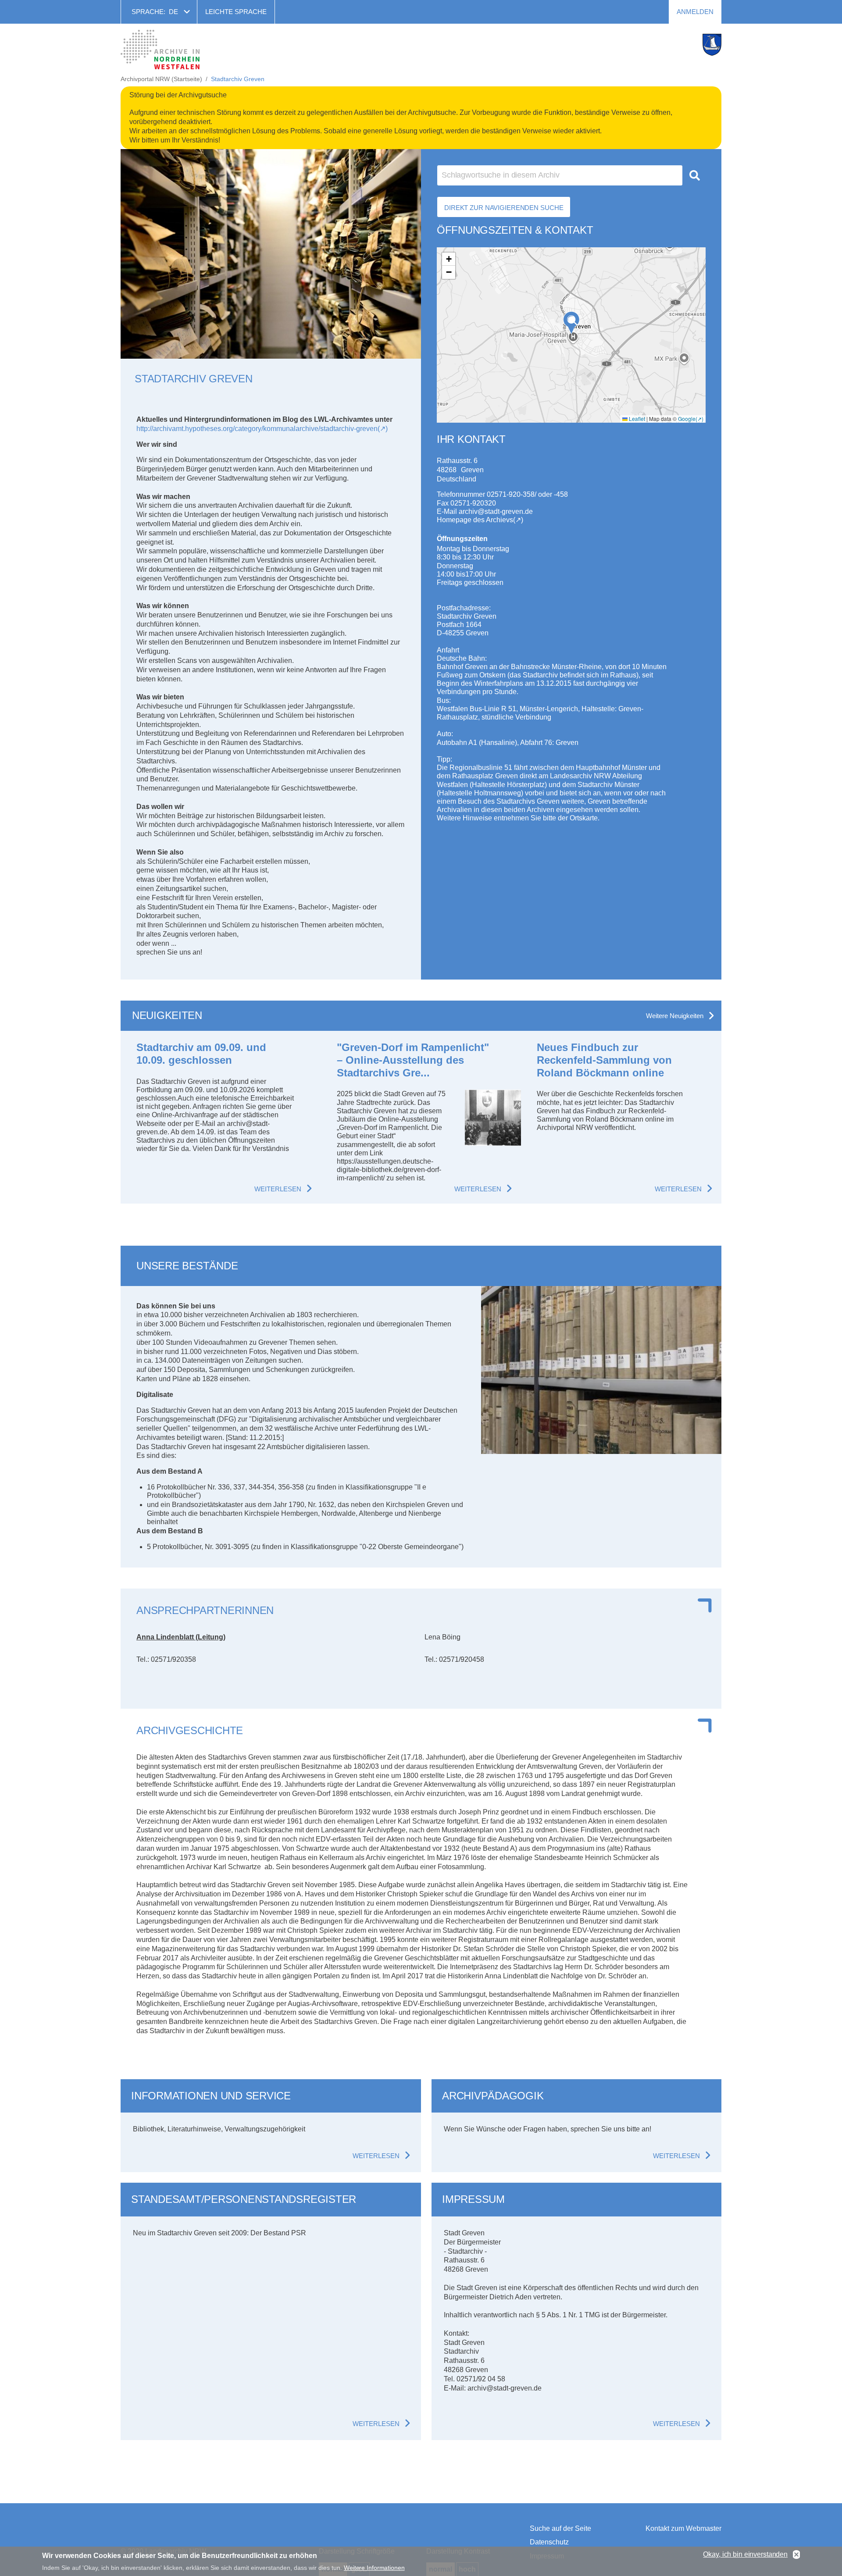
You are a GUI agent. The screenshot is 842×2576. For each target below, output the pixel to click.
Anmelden (695, 12)
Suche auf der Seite (560, 2528)
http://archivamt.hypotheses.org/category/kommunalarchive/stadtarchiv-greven (257, 429)
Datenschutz (549, 2542)
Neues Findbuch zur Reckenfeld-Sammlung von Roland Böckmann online (604, 1060)
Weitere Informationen (374, 2567)
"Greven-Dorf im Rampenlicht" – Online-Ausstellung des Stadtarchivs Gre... (413, 1060)
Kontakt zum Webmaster (683, 2528)
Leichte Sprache (236, 12)
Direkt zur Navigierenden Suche (504, 208)
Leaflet (636, 419)
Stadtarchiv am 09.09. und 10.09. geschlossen (201, 1054)
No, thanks (796, 2555)
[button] (571, 323)
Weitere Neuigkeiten (675, 1016)
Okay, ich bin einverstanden (745, 2554)
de (173, 12)
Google (687, 419)
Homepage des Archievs (475, 520)
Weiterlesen (278, 1189)
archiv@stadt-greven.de (496, 511)
